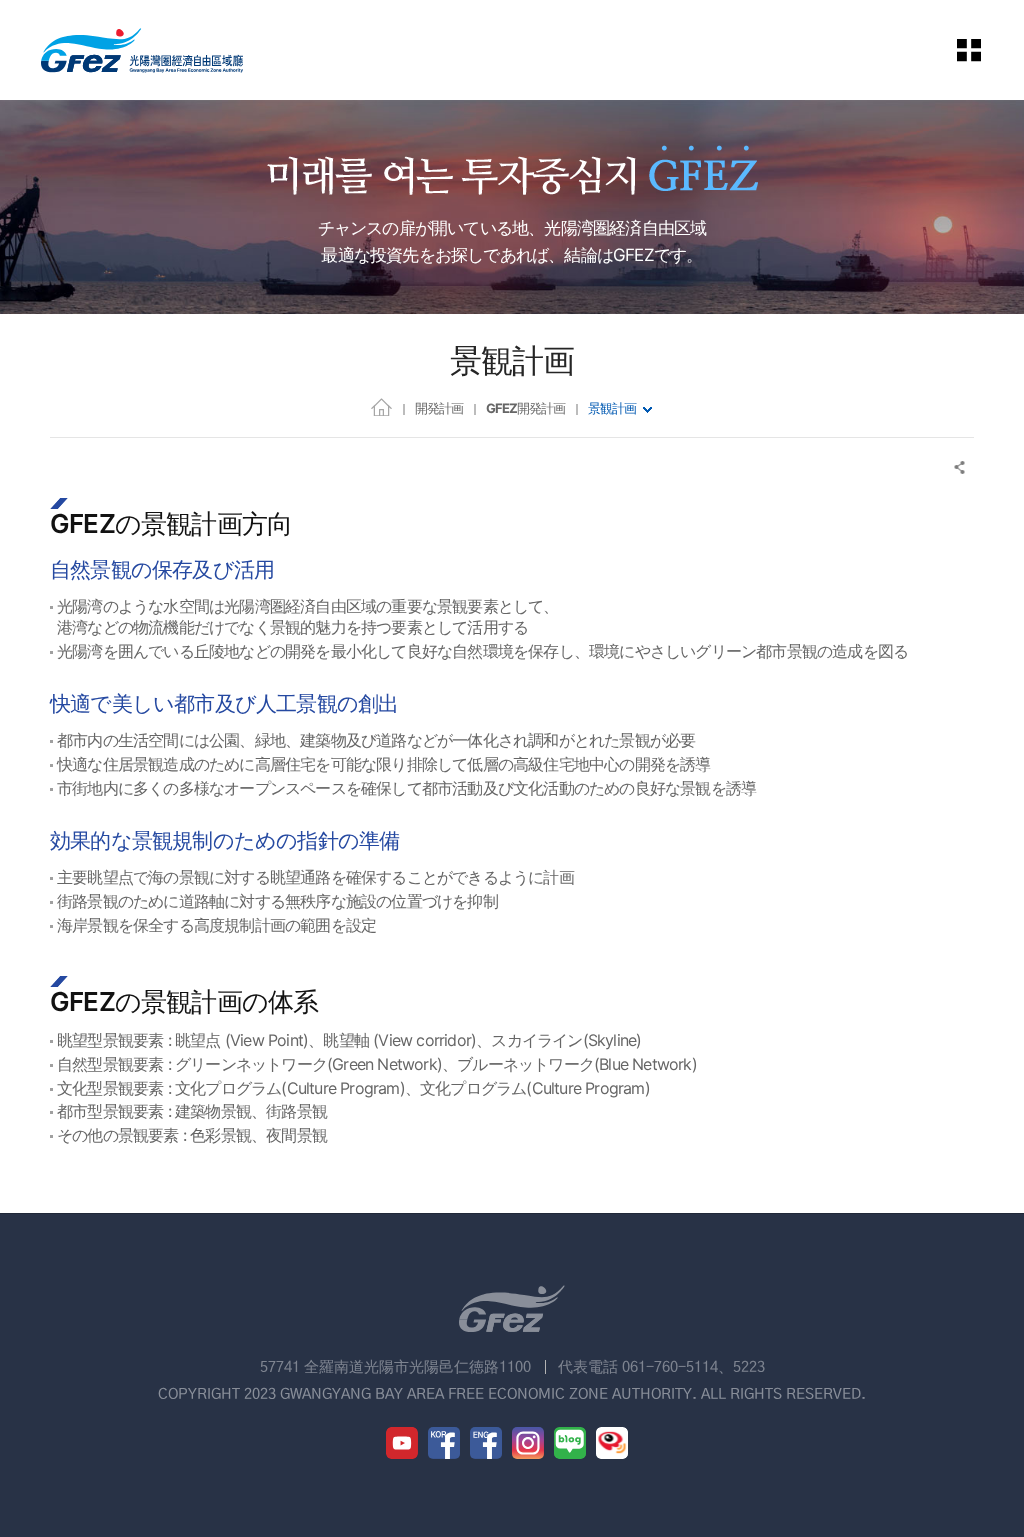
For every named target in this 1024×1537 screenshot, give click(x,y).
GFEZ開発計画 (525, 408)
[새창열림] (402, 1443)
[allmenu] (983, 50)
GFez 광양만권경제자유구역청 (142, 50)
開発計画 (439, 408)
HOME (381, 406)
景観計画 (612, 408)
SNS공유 (960, 467)
